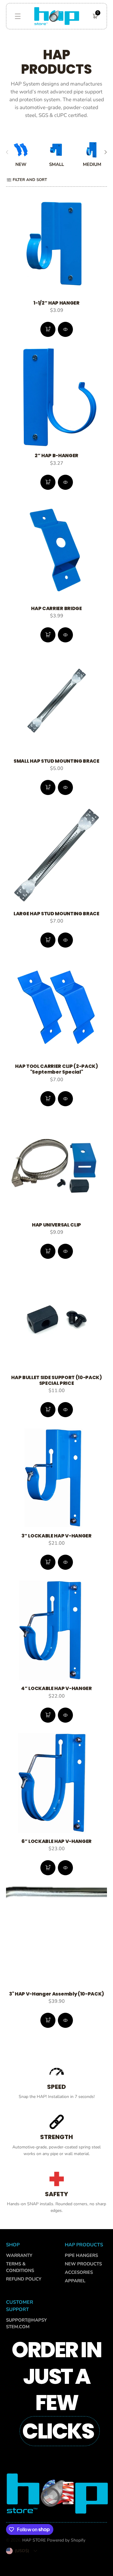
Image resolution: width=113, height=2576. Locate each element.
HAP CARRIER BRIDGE (56, 608)
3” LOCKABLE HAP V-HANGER (56, 1536)
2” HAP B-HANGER (56, 456)
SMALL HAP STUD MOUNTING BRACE (56, 761)
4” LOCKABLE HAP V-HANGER (56, 1688)
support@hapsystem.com (26, 2323)
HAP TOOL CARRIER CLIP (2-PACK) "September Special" (56, 1069)
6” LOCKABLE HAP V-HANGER (56, 1841)
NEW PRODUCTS (83, 2264)
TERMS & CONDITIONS (20, 2267)
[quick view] (48, 329)
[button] (18, 16)
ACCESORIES (79, 2272)
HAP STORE (34, 2540)
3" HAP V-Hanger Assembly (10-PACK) (56, 1994)
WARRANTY (19, 2255)
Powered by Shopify (66, 2540)
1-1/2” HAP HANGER (56, 303)
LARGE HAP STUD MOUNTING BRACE (56, 914)
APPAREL (75, 2281)
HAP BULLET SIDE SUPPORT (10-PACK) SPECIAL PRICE (56, 1380)
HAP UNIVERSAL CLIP (56, 1225)
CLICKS (58, 2431)
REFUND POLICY (24, 2279)
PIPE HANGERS (81, 2255)
